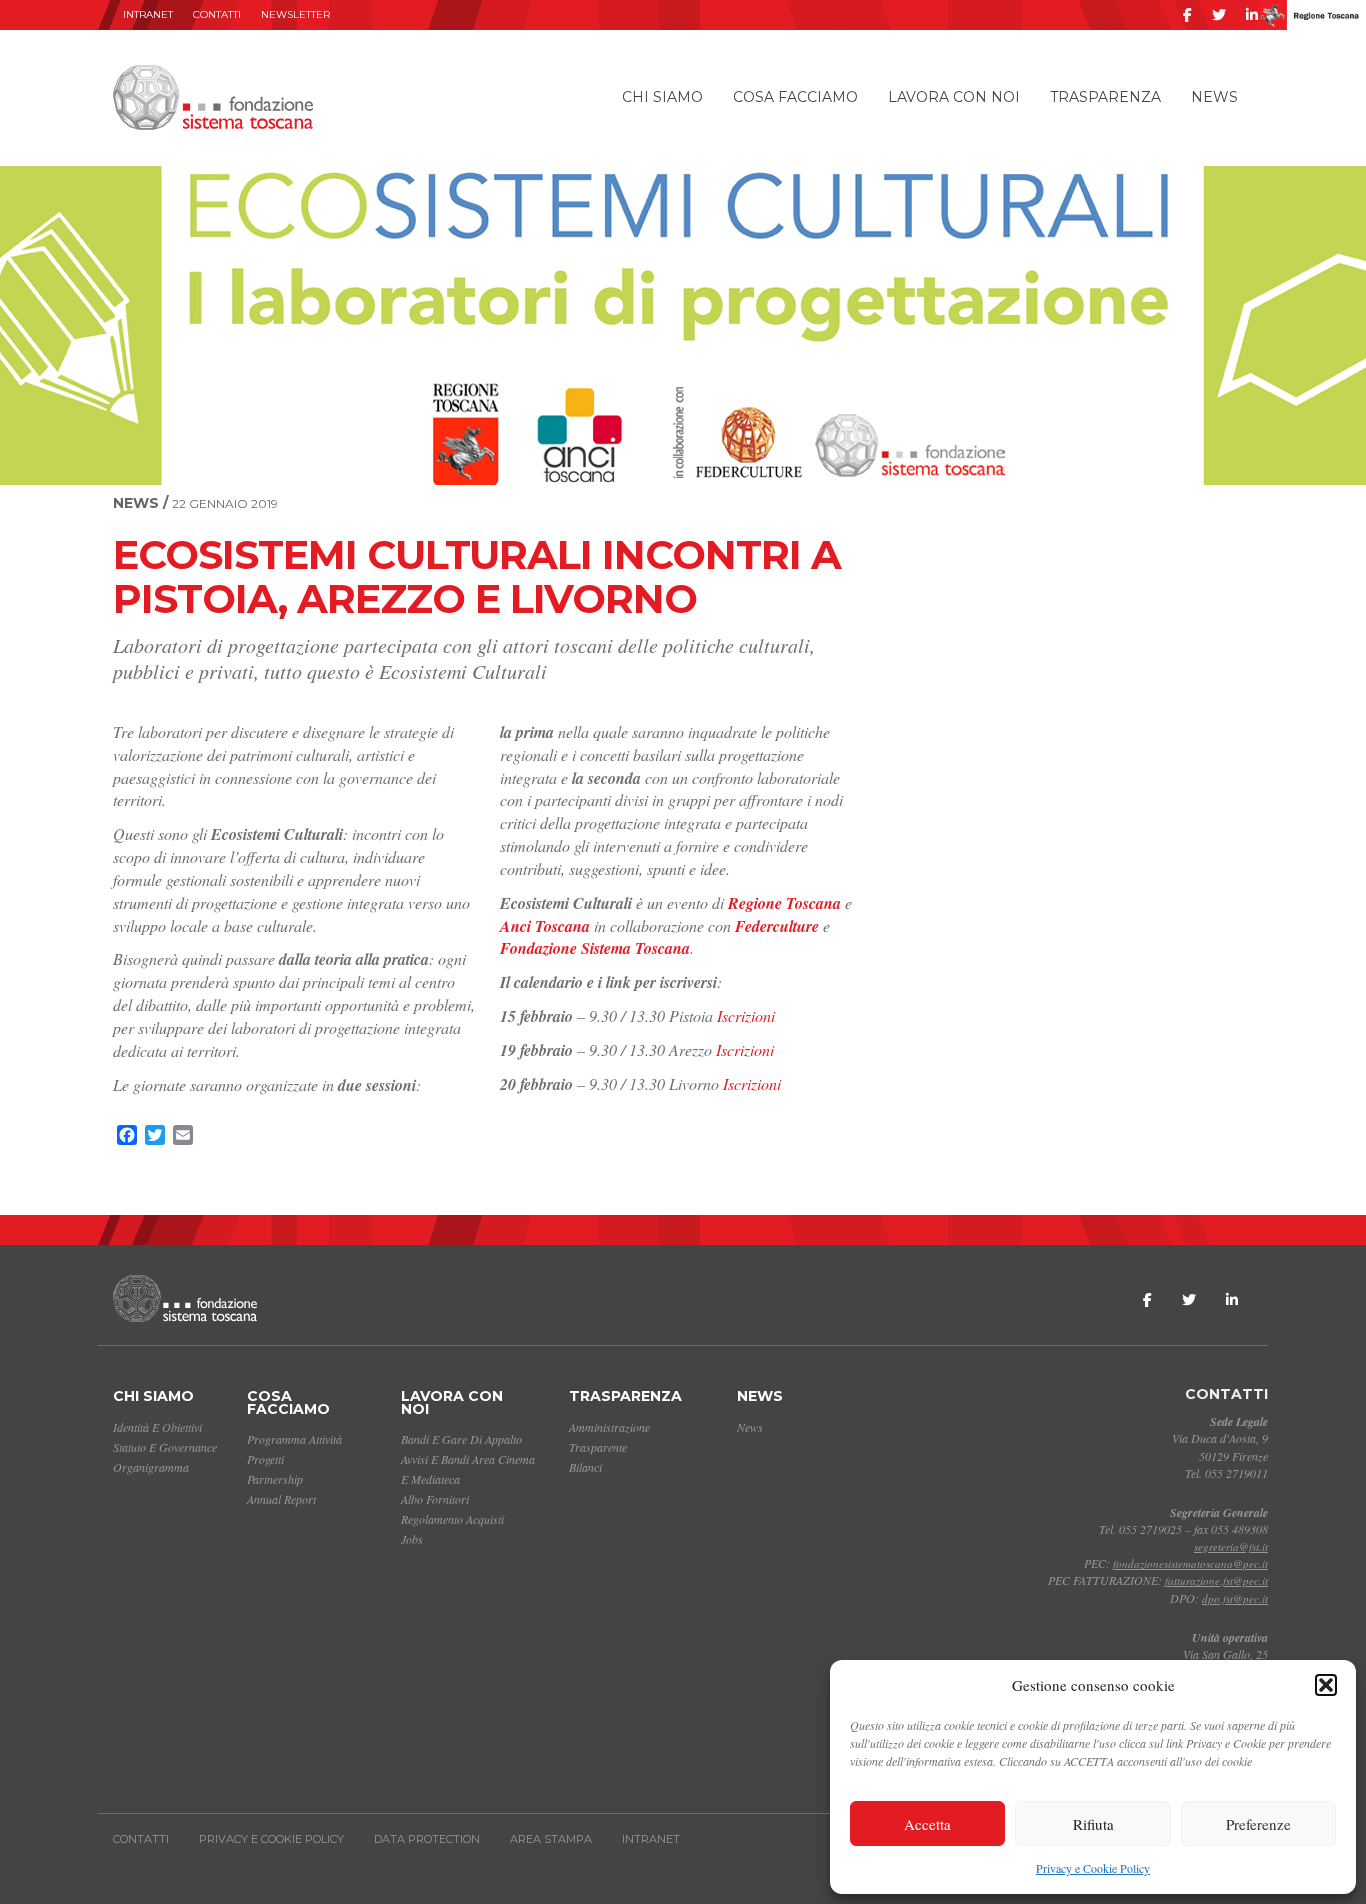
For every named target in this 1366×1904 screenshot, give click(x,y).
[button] (1326, 1685)
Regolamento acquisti (452, 1519)
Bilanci (585, 1467)
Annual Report (281, 1499)
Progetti (265, 1459)
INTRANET (148, 14)
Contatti (217, 14)
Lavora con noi (954, 97)
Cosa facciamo (795, 97)
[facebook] (1187, 15)
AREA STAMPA (551, 1839)
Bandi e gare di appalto (461, 1439)
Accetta (927, 1824)
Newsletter (295, 14)
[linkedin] (1252, 15)
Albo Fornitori (435, 1499)
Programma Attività (294, 1439)
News (1214, 97)
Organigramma (151, 1467)
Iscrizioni (746, 1015)
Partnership (275, 1479)
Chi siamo (662, 97)
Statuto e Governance (165, 1447)
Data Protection (427, 1839)
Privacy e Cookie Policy (1093, 1868)
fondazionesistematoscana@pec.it (1190, 1563)
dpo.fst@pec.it (1235, 1598)
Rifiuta (1093, 1824)
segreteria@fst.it (1231, 1546)
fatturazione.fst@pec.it (1216, 1580)
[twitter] (1219, 15)
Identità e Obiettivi (157, 1427)
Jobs (412, 1539)
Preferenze (1258, 1824)
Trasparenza (1105, 97)
